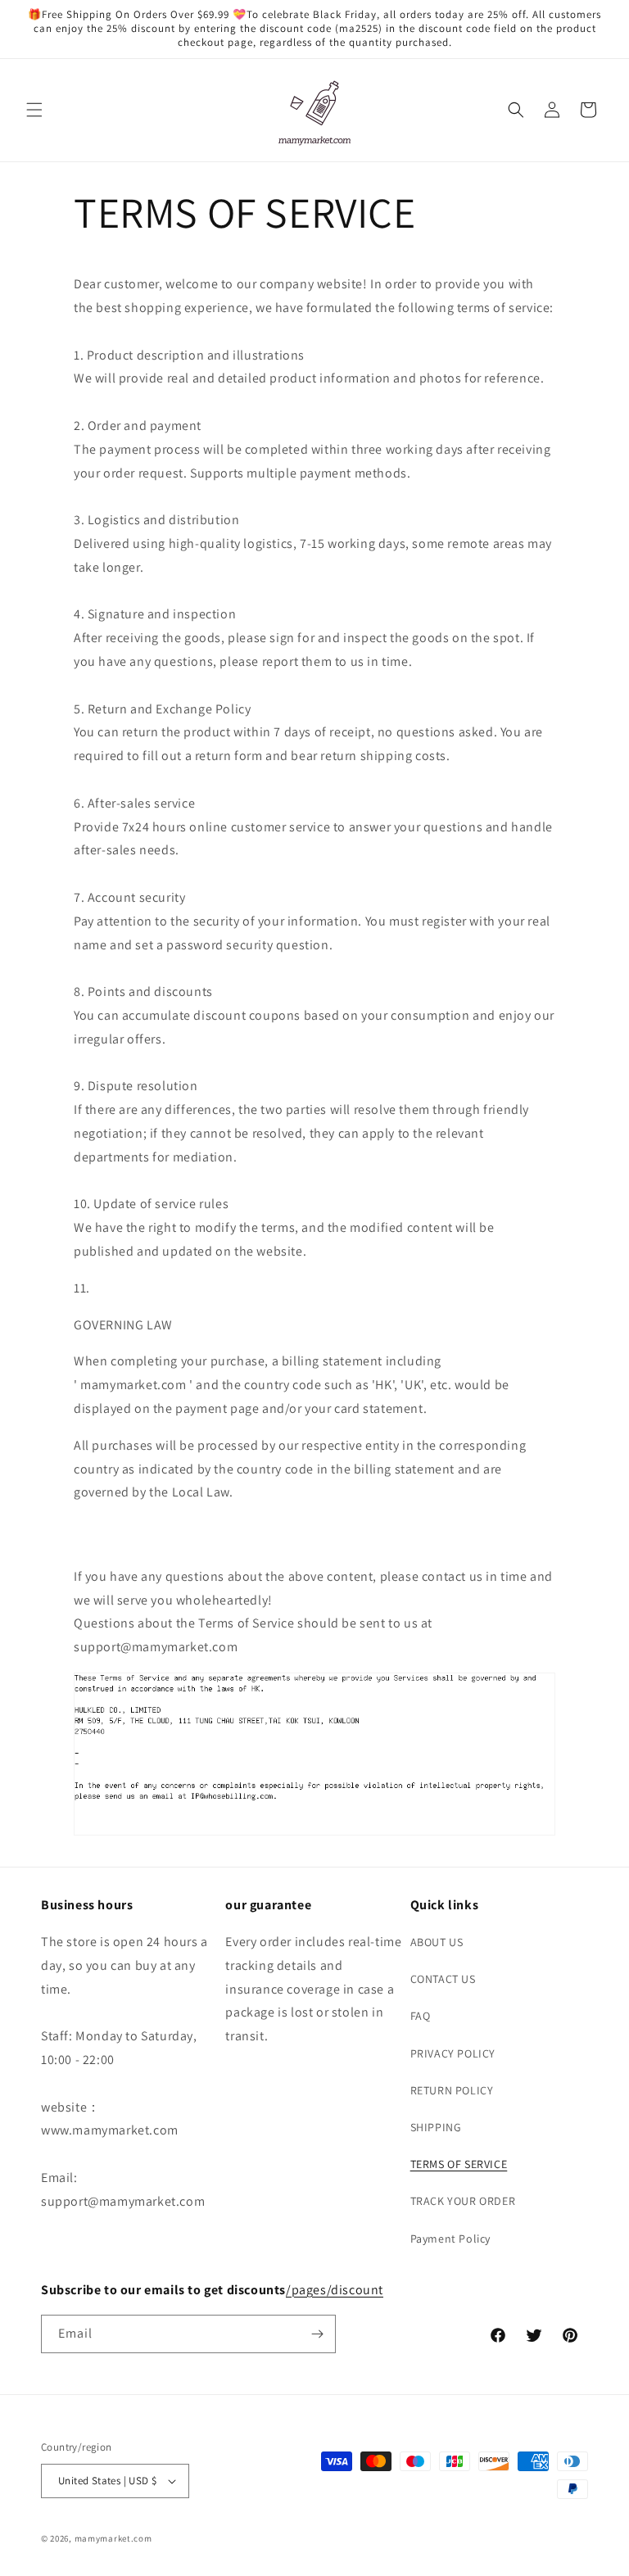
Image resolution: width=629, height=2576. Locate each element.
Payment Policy (450, 2239)
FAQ (421, 2016)
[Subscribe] (317, 2334)
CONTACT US (443, 1979)
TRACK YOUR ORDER (463, 2201)
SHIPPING (436, 2127)
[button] (34, 110)
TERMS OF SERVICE (459, 2164)
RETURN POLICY (452, 2090)
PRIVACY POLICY (453, 2053)
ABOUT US (437, 1942)
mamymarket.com (113, 2538)
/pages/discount (335, 2290)
